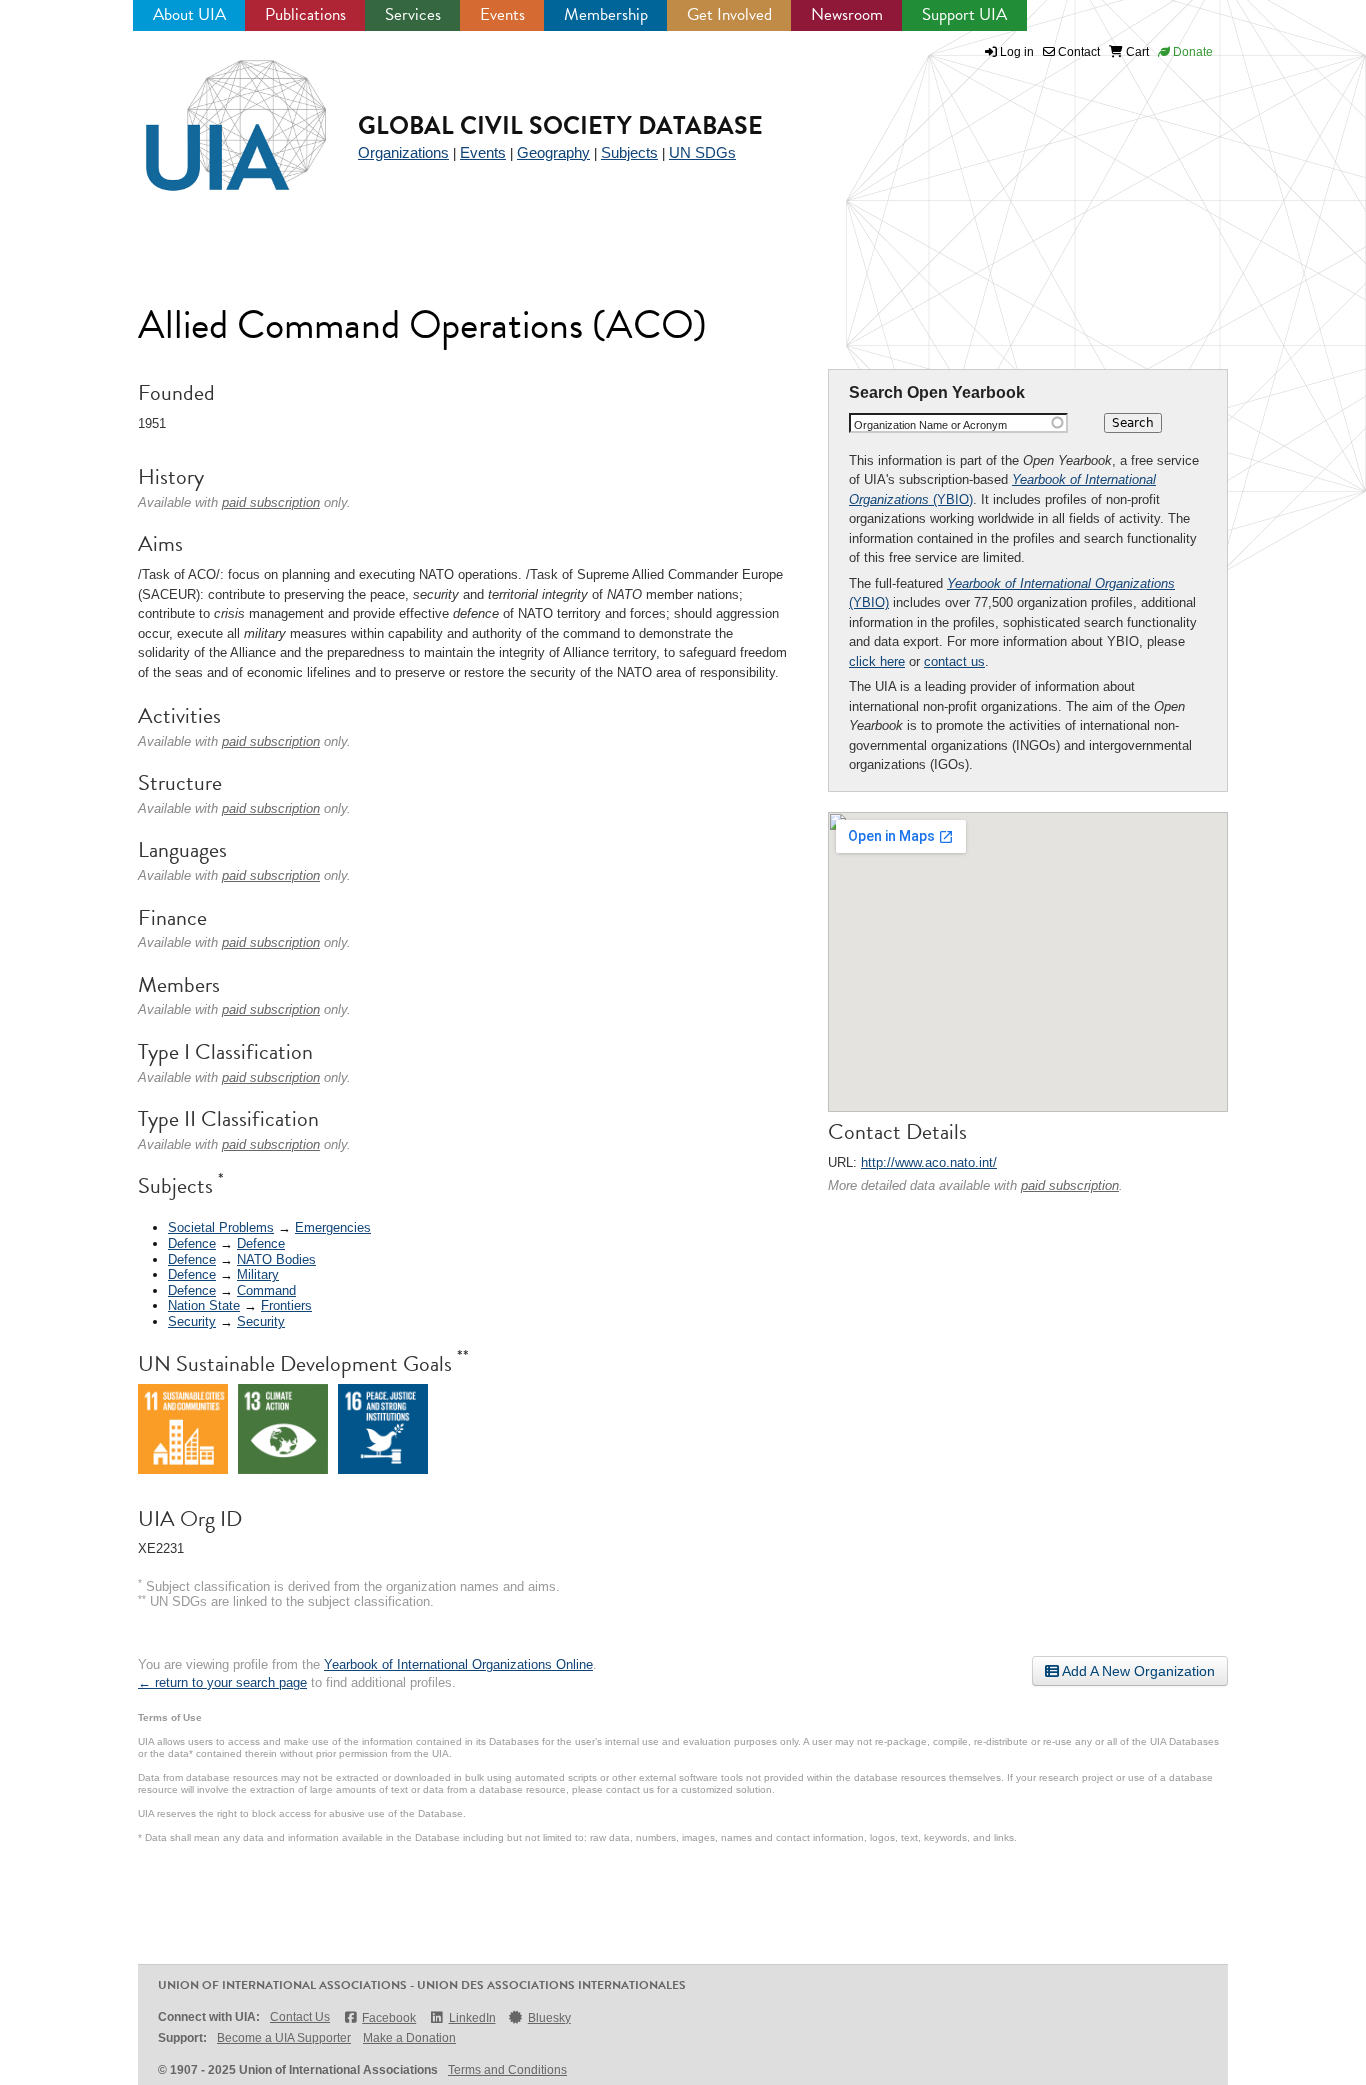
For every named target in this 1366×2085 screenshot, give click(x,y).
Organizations (403, 152)
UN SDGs (702, 152)
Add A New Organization (1137, 1671)
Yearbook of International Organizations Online (458, 1664)
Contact (1077, 52)
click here (877, 661)
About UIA (189, 14)
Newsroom (847, 14)
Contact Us (300, 2017)
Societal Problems (221, 1227)
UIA (213, 114)
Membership (606, 14)
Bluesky (549, 2018)
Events (502, 14)
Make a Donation (409, 2038)
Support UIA (964, 14)
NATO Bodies (276, 1259)
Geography (553, 152)
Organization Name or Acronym (930, 425)
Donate (1191, 52)
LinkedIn (472, 2018)
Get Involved (729, 14)
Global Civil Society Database (560, 125)
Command (266, 1290)
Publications (305, 14)
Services (413, 14)
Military (258, 1274)
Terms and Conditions (507, 2070)
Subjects (629, 152)
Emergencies (333, 1227)
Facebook (389, 2018)
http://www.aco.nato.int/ (929, 1162)
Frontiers (286, 1305)
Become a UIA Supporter (284, 2038)
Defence (192, 1243)
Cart (1136, 52)
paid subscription (1070, 1185)
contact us (954, 661)
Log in (1017, 52)
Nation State (204, 1305)
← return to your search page (222, 1682)
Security (192, 1321)
